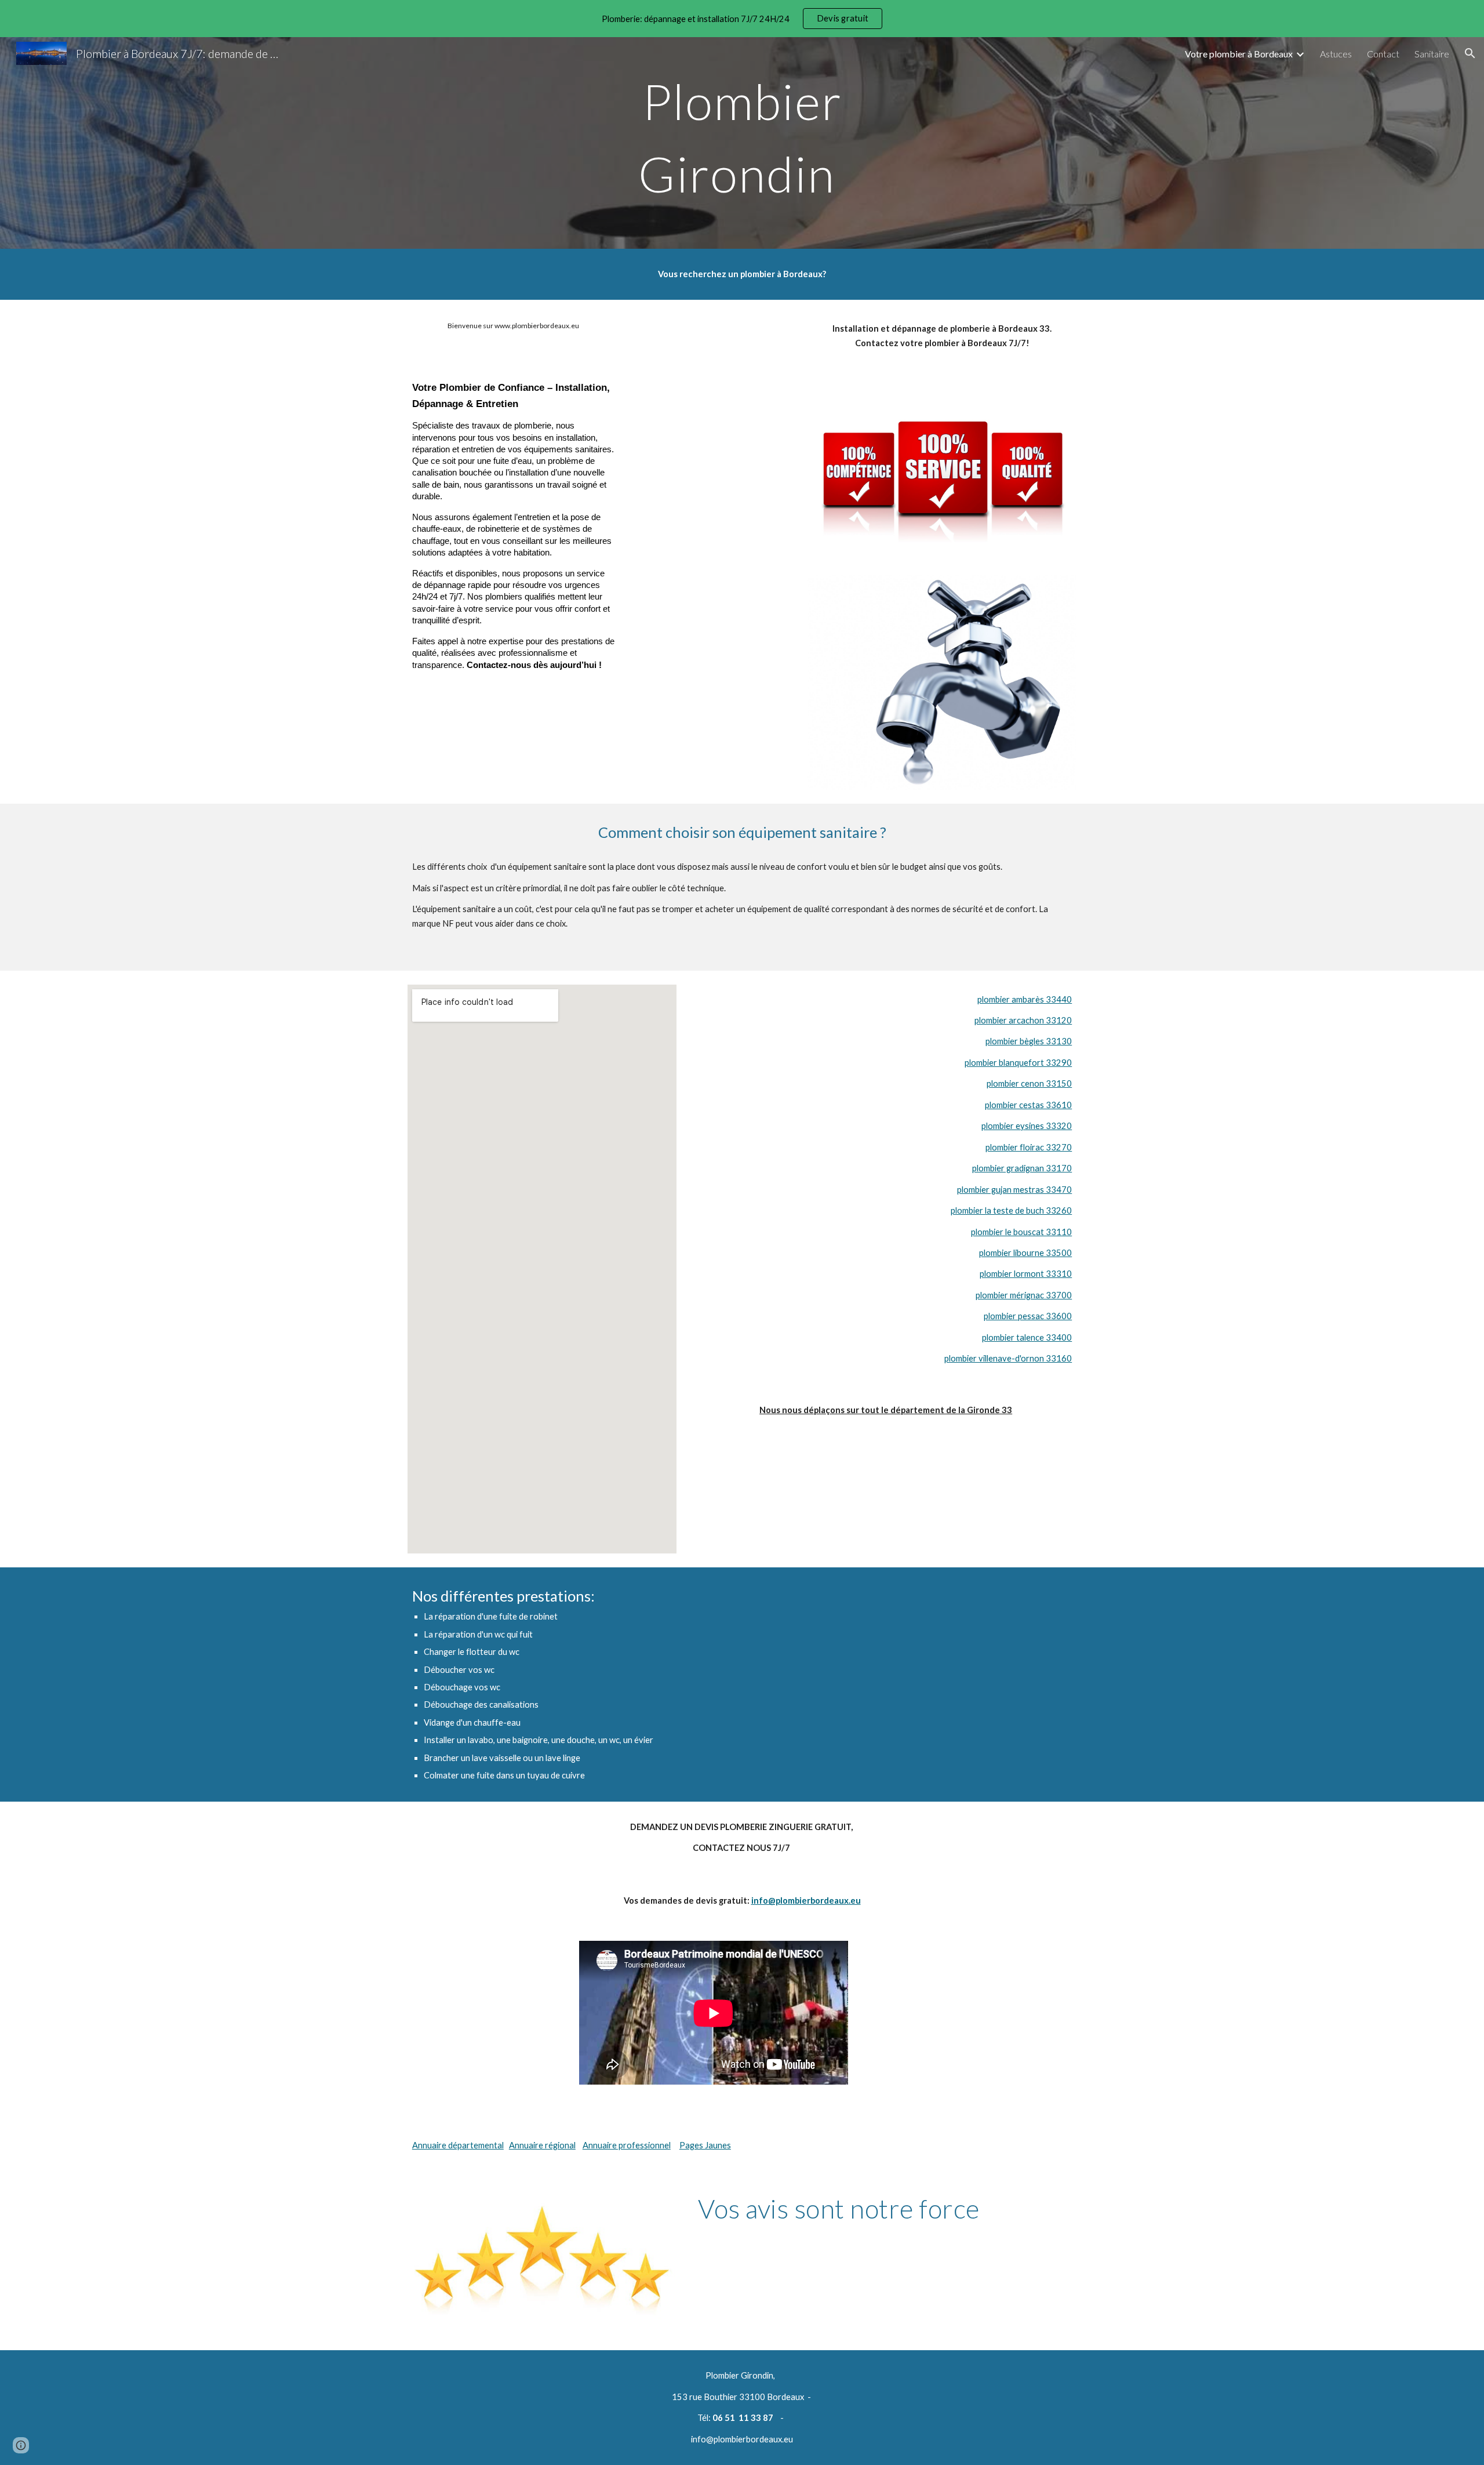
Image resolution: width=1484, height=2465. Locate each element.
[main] (742, 143)
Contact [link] (1383, 54)
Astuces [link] (1336, 54)
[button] (1470, 53)
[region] (742, 19)
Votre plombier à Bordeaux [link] (1239, 54)
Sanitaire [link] (1432, 54)
